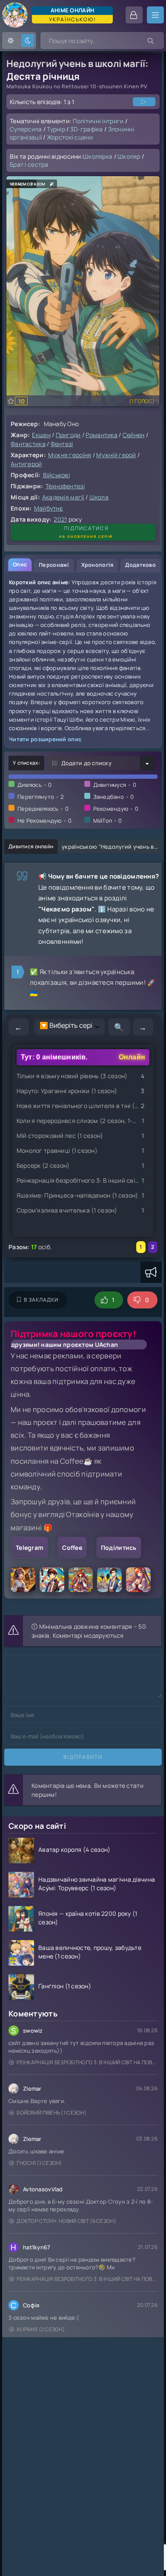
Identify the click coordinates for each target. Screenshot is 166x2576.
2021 (60, 519)
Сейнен (134, 435)
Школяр (129, 156)
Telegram (30, 1548)
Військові (57, 475)
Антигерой (26, 464)
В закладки (41, 1300)
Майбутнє (49, 508)
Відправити (83, 1757)
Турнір (56, 129)
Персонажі (54, 565)
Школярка (98, 156)
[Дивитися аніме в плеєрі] (144, 102)
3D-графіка (87, 129)
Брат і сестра (29, 164)
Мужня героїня (70, 455)
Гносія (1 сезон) (39, 2163)
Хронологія (97, 565)
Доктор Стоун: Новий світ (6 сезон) (66, 2221)
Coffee (72, 1548)
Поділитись (119, 1548)
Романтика (102, 435)
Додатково (140, 565)
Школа (99, 497)
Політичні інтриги (98, 121)
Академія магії (63, 497)
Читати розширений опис (45, 739)
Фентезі (62, 444)
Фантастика (28, 444)
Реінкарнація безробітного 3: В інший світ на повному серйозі (87, 2062)
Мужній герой (116, 455)
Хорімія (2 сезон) (41, 2329)
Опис (20, 564)
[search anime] (151, 41)
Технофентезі (65, 486)
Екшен (41, 435)
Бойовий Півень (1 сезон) (52, 2113)
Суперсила (26, 129)
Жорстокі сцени (70, 137)
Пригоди (68, 435)
